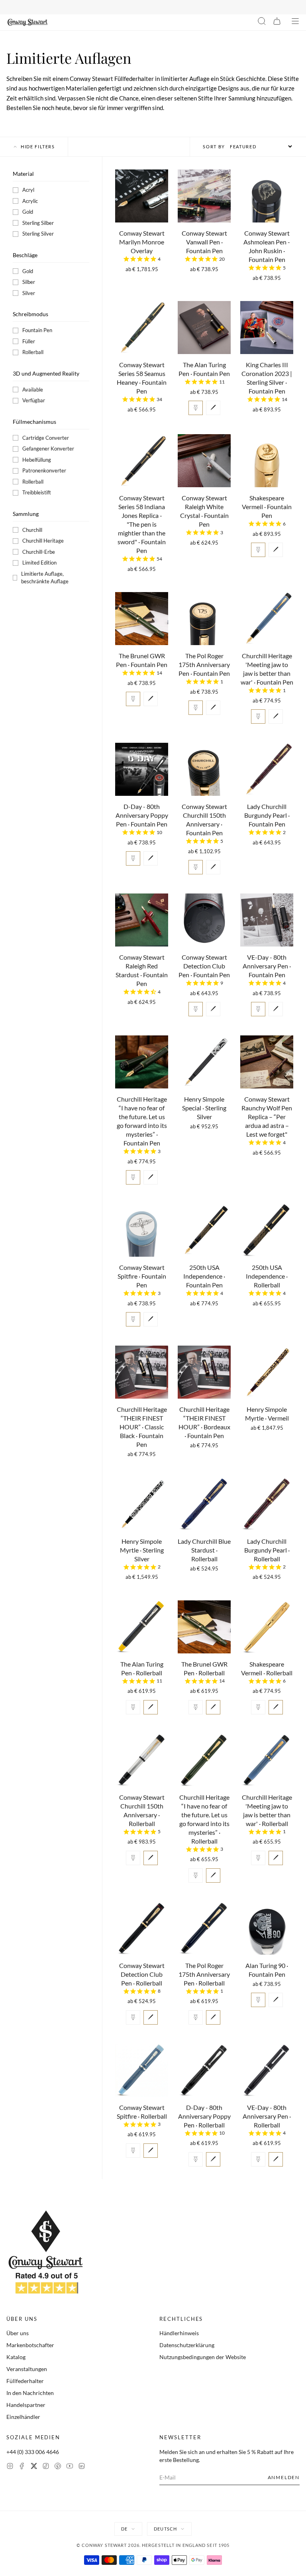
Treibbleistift (37, 492)
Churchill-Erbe (39, 552)
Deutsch (165, 2529)
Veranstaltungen (27, 2369)
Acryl (28, 190)
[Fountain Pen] (196, 408)
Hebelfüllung (37, 460)
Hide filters (38, 147)
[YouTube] (70, 2467)
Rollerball (33, 352)
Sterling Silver (38, 234)
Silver (29, 293)
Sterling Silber (38, 223)
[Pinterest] (58, 2467)
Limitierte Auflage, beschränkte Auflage (45, 578)
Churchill (32, 530)
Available (33, 390)
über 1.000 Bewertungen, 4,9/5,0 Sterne (204, 7)
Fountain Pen (37, 330)
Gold (28, 212)
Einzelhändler (23, 2417)
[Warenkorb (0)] (277, 22)
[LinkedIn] (82, 2467)
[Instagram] (10, 2467)
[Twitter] (34, 2467)
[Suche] (262, 22)
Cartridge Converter (46, 438)
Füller (29, 341)
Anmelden (284, 2477)
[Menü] (295, 22)
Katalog (16, 2357)
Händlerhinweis (179, 2333)
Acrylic (30, 201)
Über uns (18, 2333)
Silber (29, 282)
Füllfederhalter (25, 2381)
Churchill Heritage (43, 541)
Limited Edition (39, 563)
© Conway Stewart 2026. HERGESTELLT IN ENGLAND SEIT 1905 (153, 2545)
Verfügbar (34, 400)
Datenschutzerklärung (187, 2345)
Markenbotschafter (30, 2345)
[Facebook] (22, 2467)
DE (124, 2529)
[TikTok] (46, 2467)
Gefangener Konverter (48, 449)
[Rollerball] (213, 408)
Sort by (214, 147)
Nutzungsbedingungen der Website (203, 2357)
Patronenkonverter (44, 470)
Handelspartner (26, 2405)
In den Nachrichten (30, 2393)
